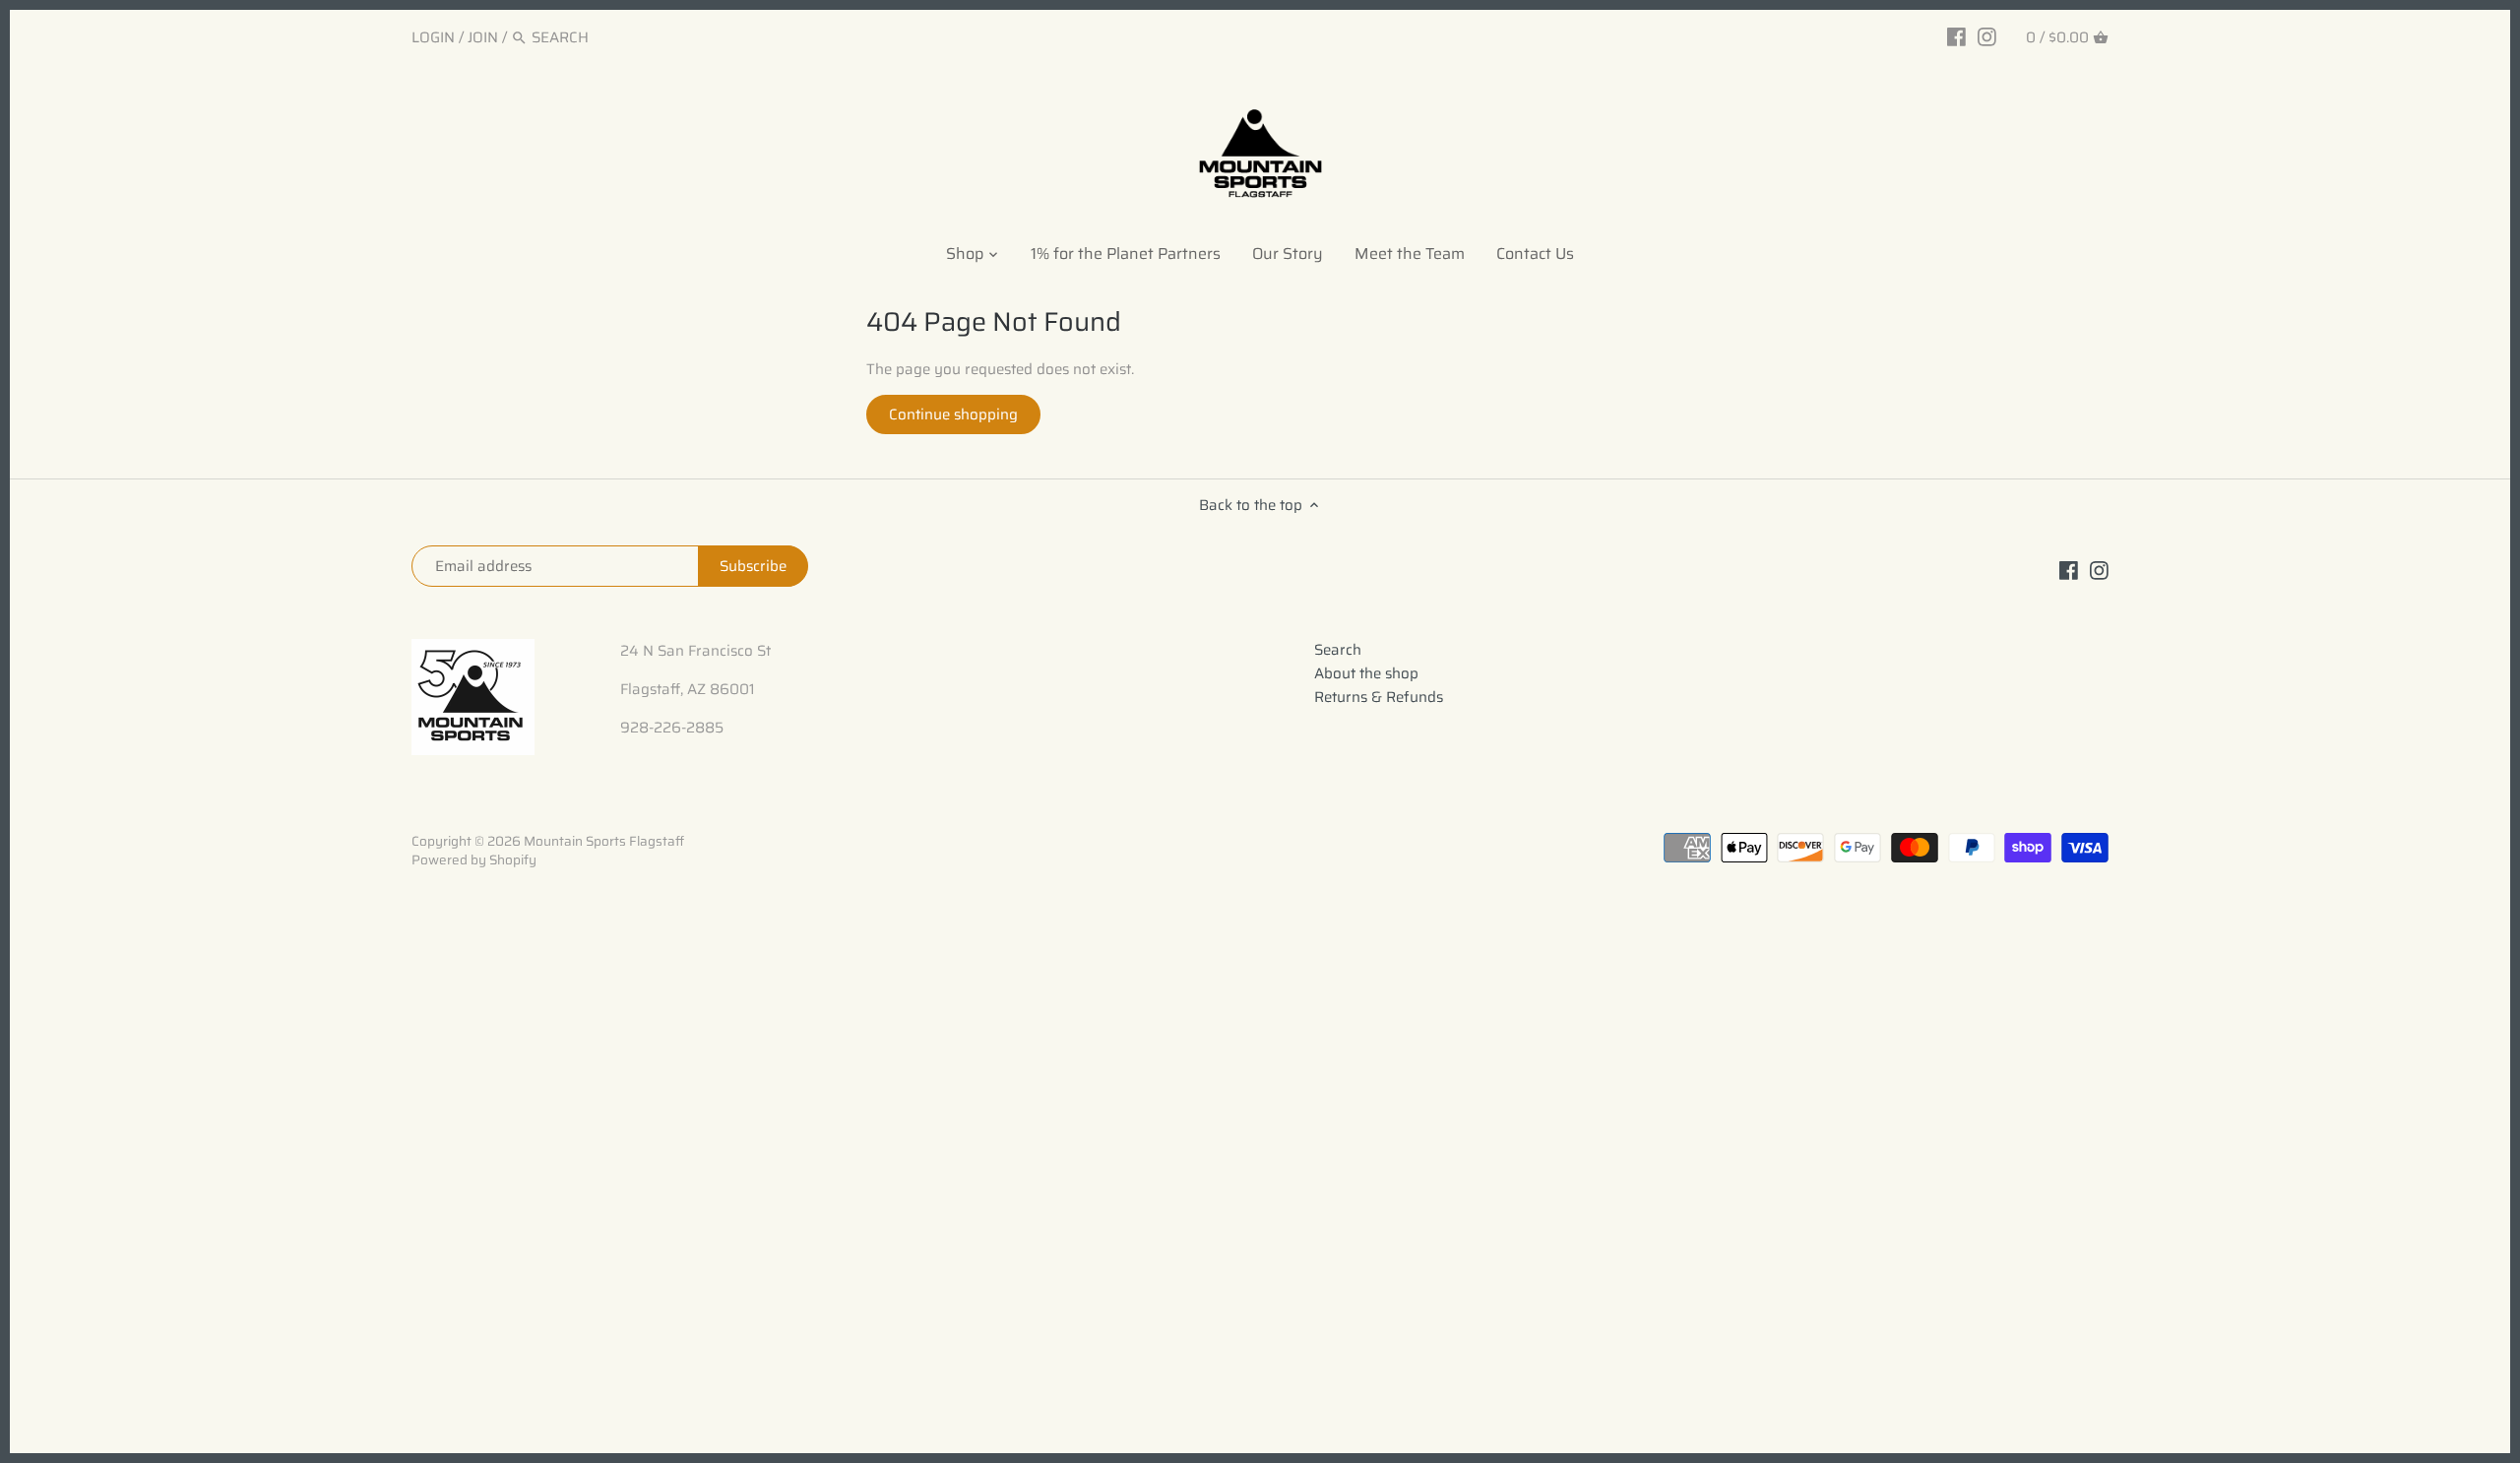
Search (1338, 650)
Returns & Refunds (1379, 697)
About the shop (1366, 673)
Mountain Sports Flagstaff (604, 841)
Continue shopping (953, 414)
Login (433, 37)
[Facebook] (1956, 36)
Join (483, 37)
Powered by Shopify (474, 860)
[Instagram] (1987, 36)
